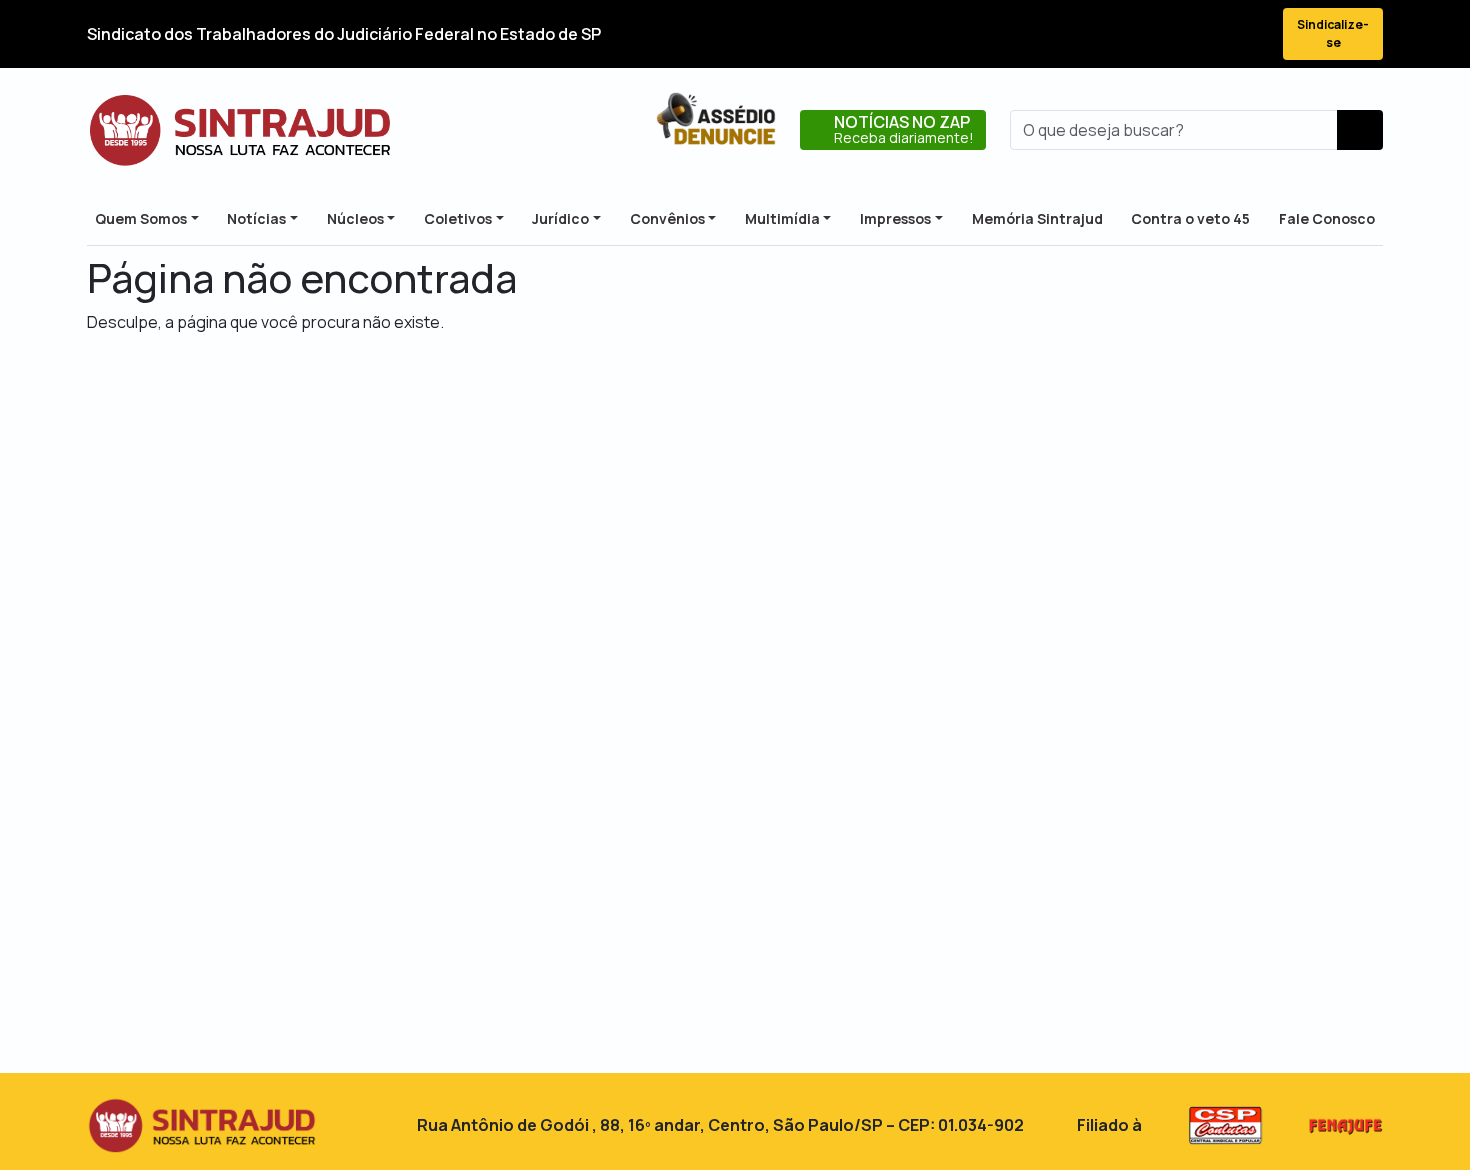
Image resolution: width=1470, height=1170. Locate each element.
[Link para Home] (240, 130)
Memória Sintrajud (1037, 218)
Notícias (256, 218)
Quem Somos (141, 218)
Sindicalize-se (1333, 33)
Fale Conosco (1327, 218)
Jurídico (560, 218)
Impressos (895, 218)
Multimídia (782, 218)
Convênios (667, 218)
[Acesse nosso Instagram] (1177, 34)
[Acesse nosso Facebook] (1105, 34)
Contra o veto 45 (1190, 218)
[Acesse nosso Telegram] (1249, 34)
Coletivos (458, 218)
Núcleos (355, 218)
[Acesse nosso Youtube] (1213, 34)
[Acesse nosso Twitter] (1141, 34)
